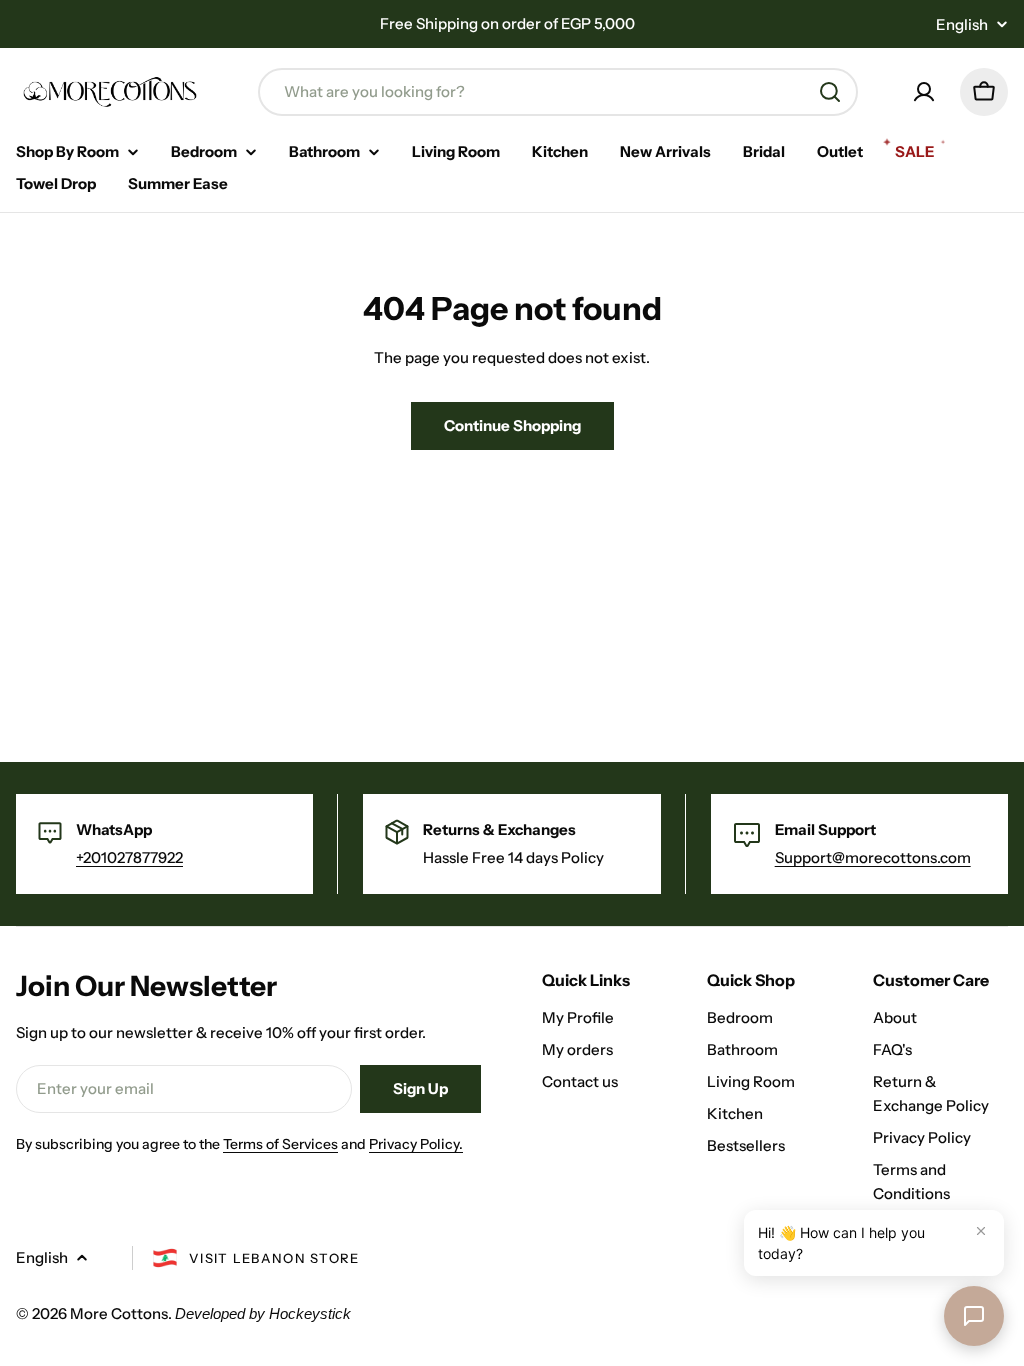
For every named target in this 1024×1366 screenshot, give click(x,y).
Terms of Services (280, 1144)
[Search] (830, 92)
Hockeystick (310, 1313)
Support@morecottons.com (873, 857)
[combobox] (558, 92)
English (962, 24)
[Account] (924, 92)
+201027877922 (129, 857)
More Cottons (119, 1313)
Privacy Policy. (416, 1144)
